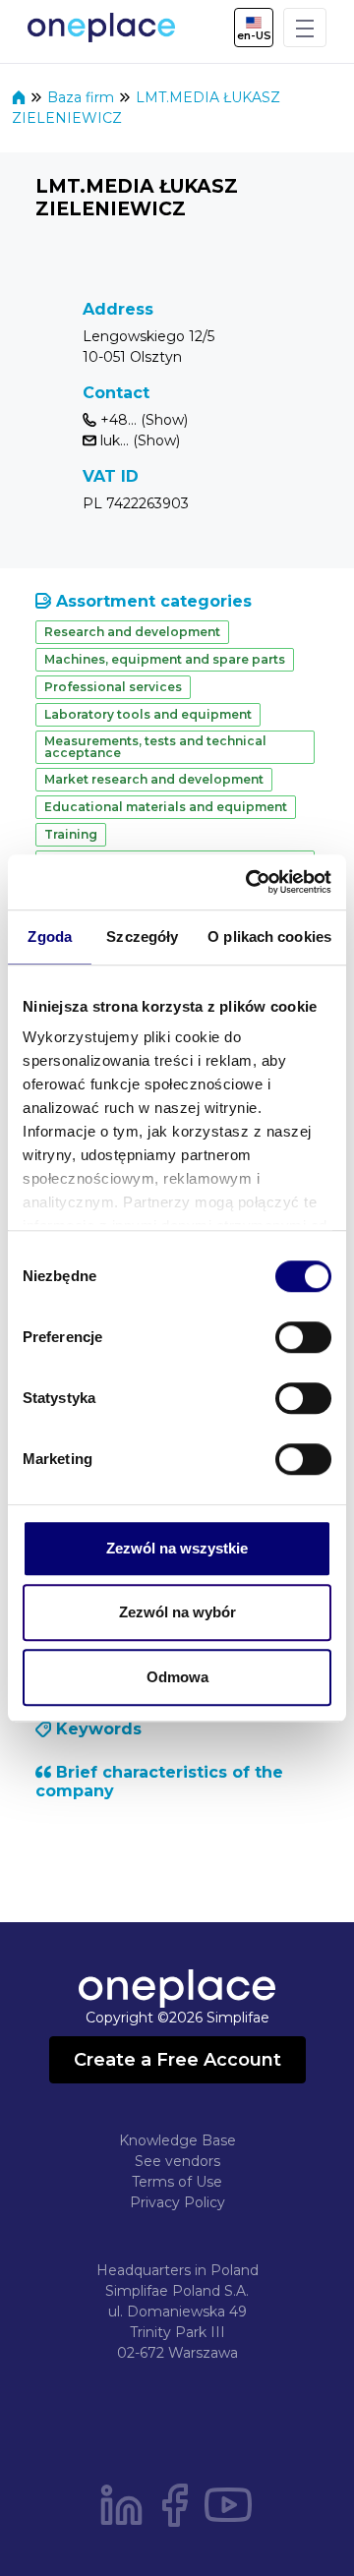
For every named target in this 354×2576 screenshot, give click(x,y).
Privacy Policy (177, 2202)
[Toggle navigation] (305, 28)
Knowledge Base (177, 2140)
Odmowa (177, 1677)
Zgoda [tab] (50, 937)
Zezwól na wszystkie (177, 1548)
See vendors (177, 2161)
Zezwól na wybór (177, 1612)
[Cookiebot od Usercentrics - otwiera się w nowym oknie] (250, 882)
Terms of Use (177, 2182)
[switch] (303, 1337)
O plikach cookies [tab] (269, 937)
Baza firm (83, 97)
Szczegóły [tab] (142, 937)
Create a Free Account (177, 2060)
